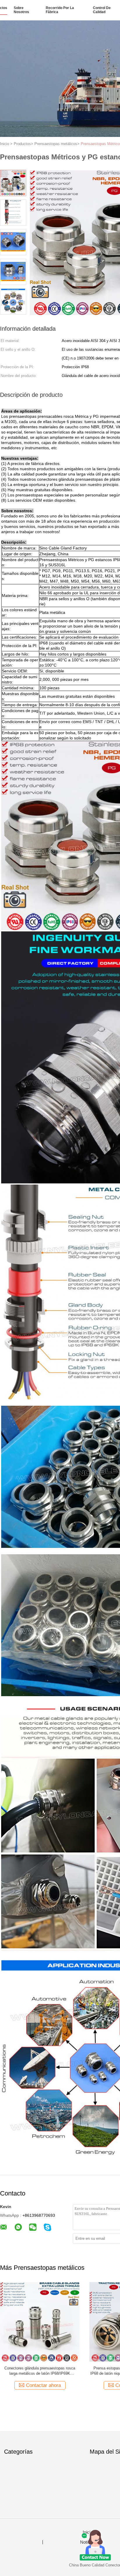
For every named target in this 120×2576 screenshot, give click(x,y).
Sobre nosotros (21, 10)
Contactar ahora (43, 2385)
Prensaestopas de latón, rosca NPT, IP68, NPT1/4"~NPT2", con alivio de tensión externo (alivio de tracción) (40, 2371)
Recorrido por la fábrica (60, 10)
